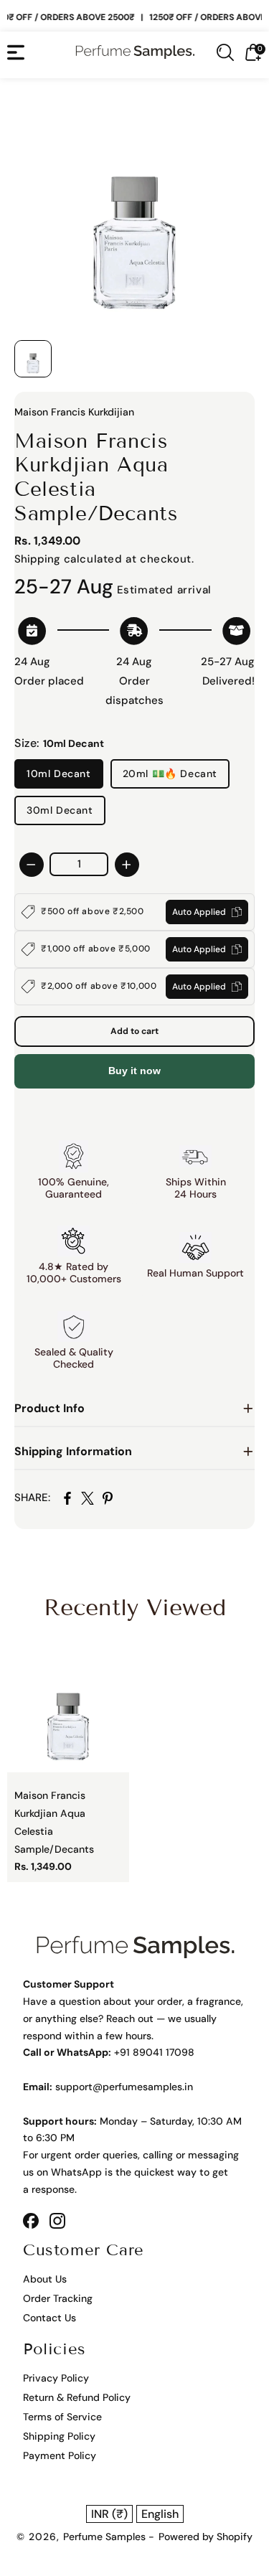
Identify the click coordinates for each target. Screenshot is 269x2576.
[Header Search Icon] (225, 52)
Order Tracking (58, 2298)
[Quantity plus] (127, 865)
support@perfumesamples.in (124, 2087)
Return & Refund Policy (77, 2397)
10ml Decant (59, 774)
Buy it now (134, 1071)
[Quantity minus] (32, 865)
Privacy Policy (56, 2378)
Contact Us (49, 2318)
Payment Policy (60, 2455)
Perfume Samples (106, 2537)
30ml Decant (60, 810)
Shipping (37, 559)
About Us (45, 2279)
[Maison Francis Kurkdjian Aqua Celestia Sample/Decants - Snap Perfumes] (134, 213)
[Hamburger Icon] (16, 52)
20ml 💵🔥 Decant (170, 774)
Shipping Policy (59, 2436)
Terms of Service (62, 2417)
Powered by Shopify (206, 2537)
